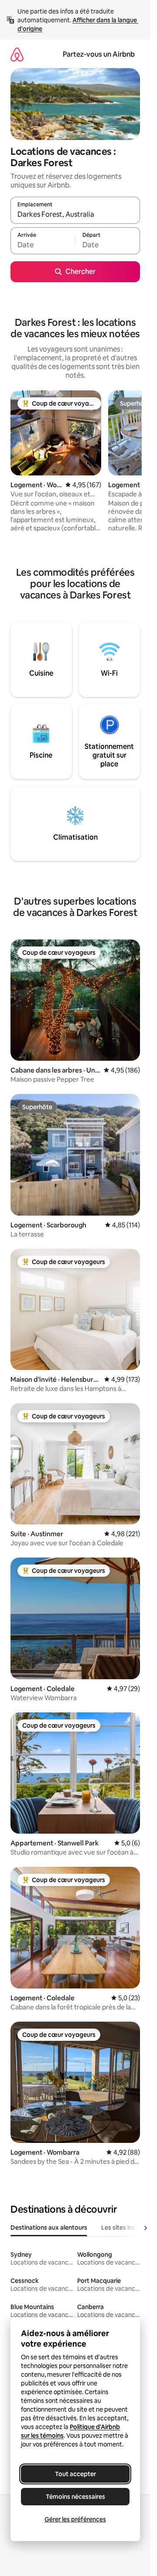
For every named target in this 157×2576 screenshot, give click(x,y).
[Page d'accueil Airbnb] (17, 54)
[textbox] (43, 245)
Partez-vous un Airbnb (99, 54)
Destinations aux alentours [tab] (49, 2228)
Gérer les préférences (75, 2519)
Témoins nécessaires (75, 2497)
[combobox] (75, 214)
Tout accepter (75, 2474)
